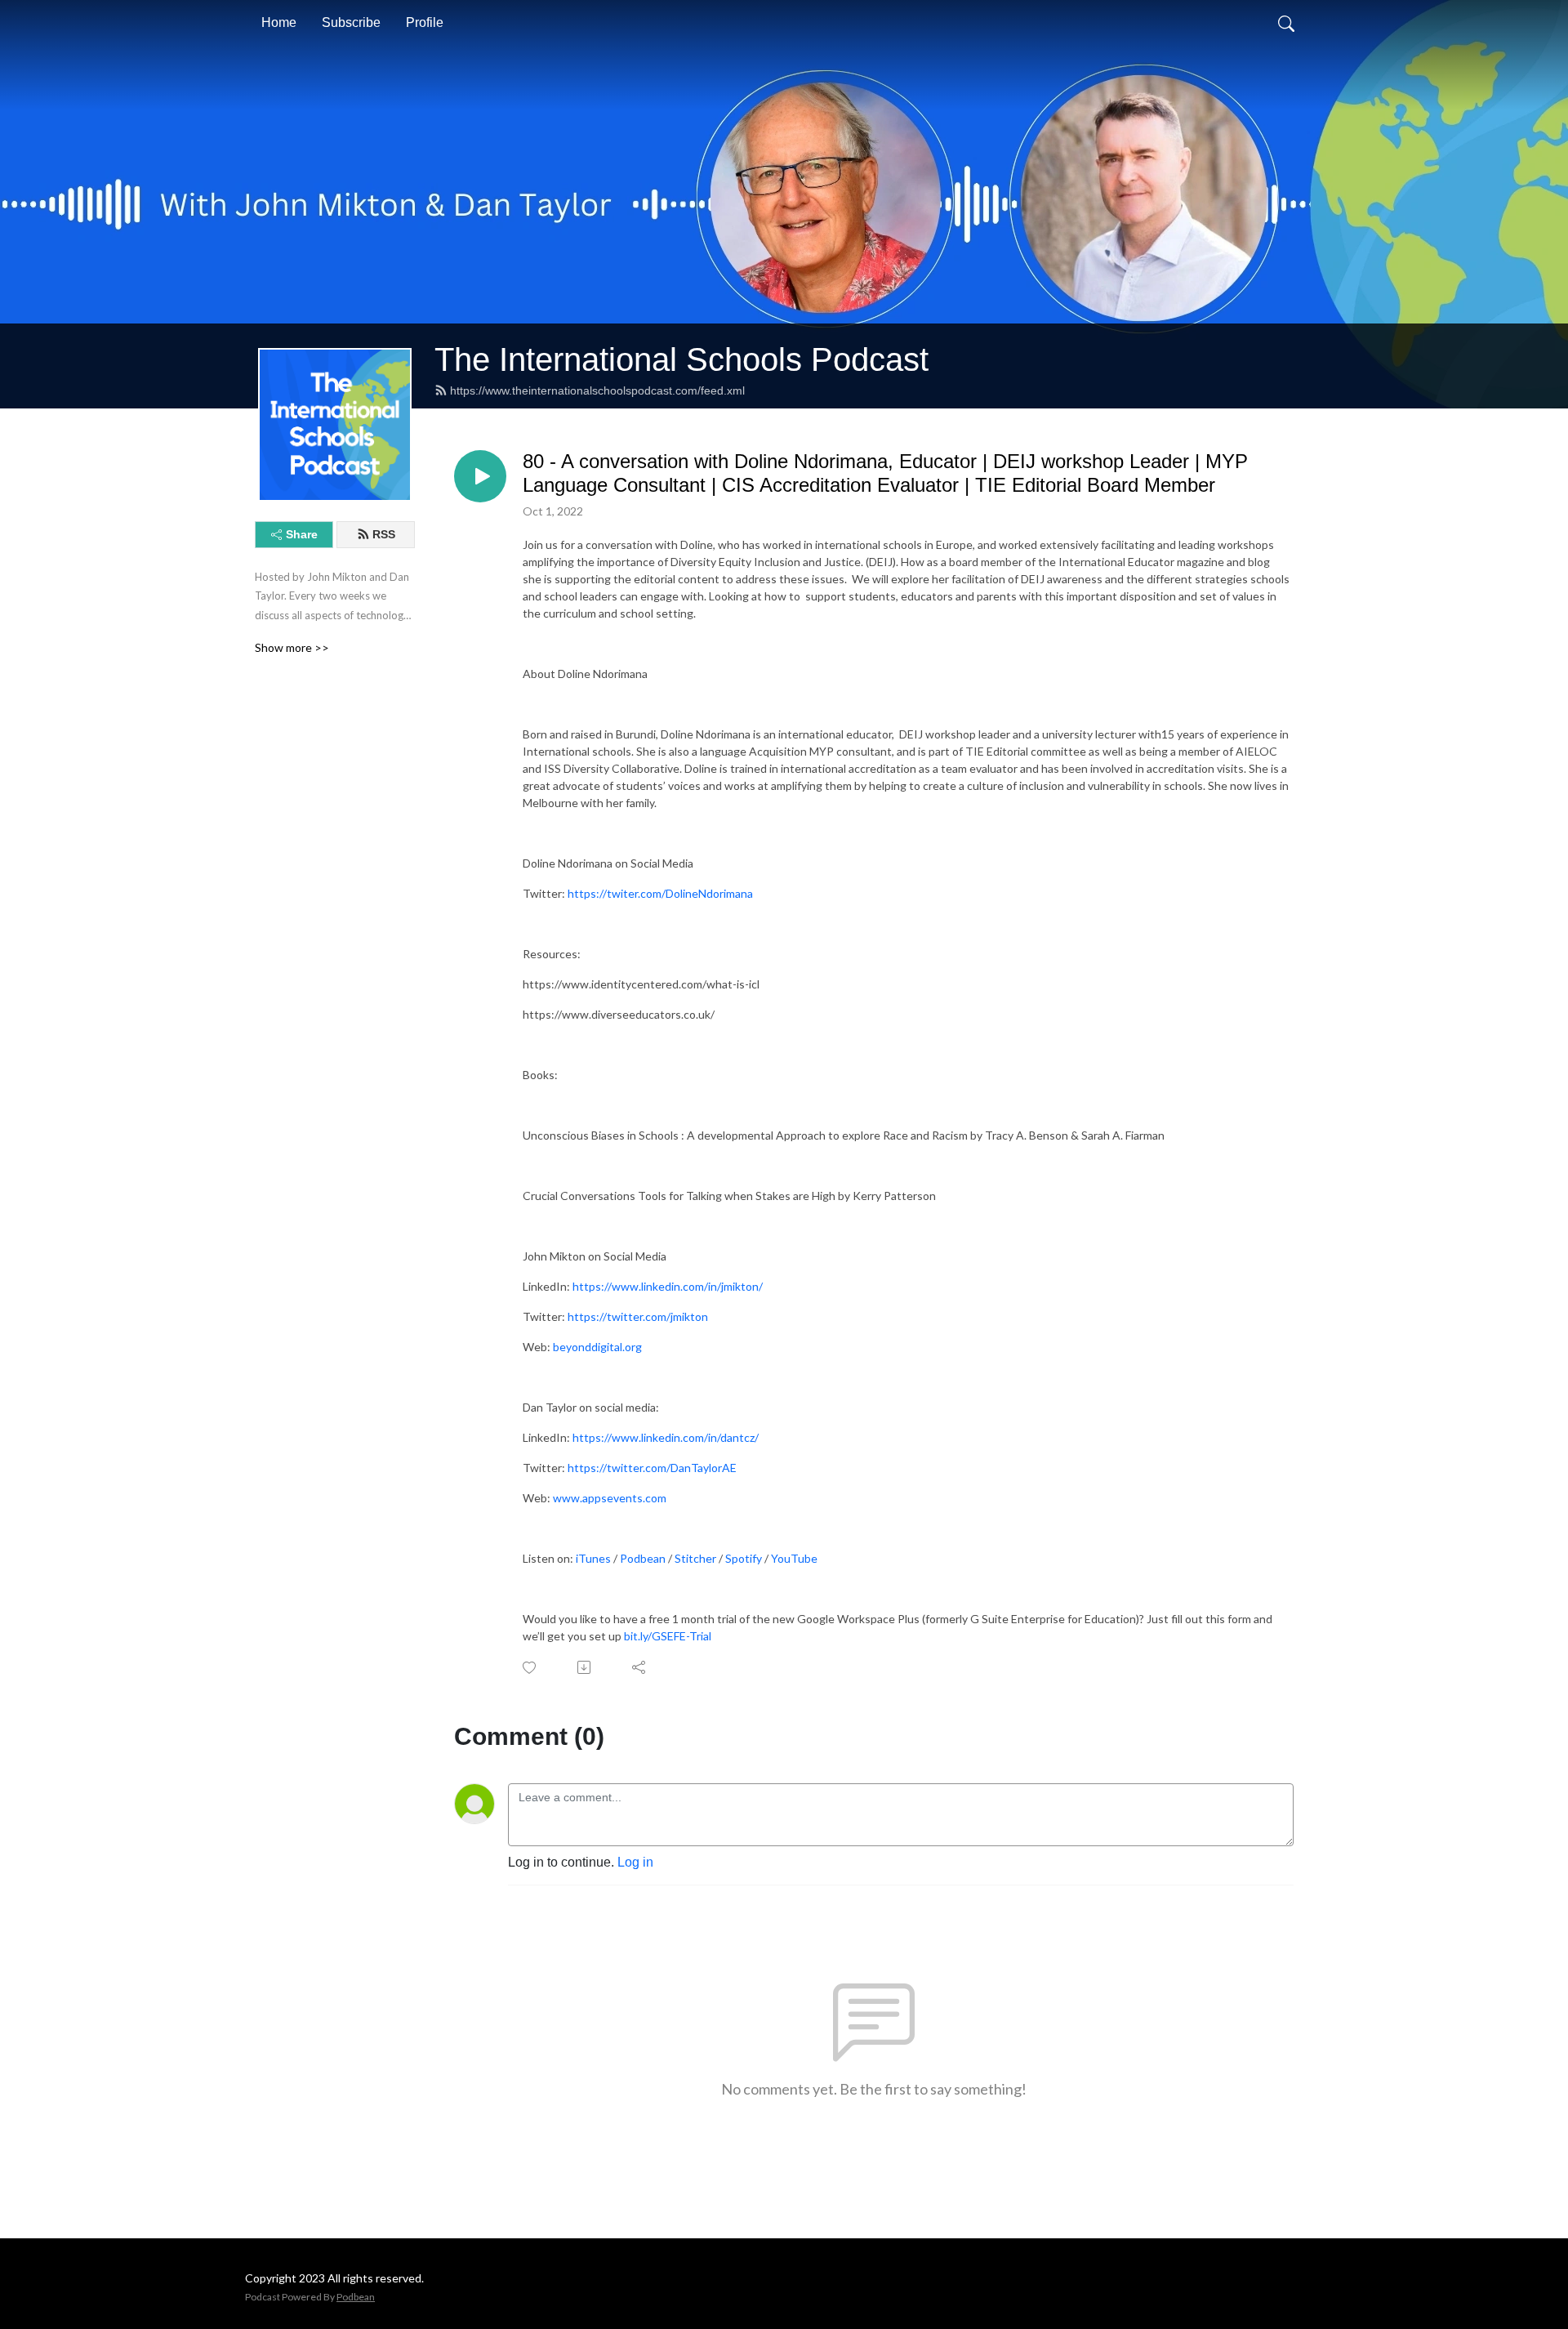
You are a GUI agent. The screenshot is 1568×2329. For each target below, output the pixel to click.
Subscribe (351, 22)
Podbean (356, 2297)
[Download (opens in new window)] (585, 1667)
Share (302, 534)
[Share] (640, 1667)
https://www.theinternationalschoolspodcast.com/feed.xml (597, 390)
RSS (384, 534)
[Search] (1286, 23)
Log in (635, 1862)
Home (279, 22)
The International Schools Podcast (682, 359)
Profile (425, 22)
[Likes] (530, 1668)
